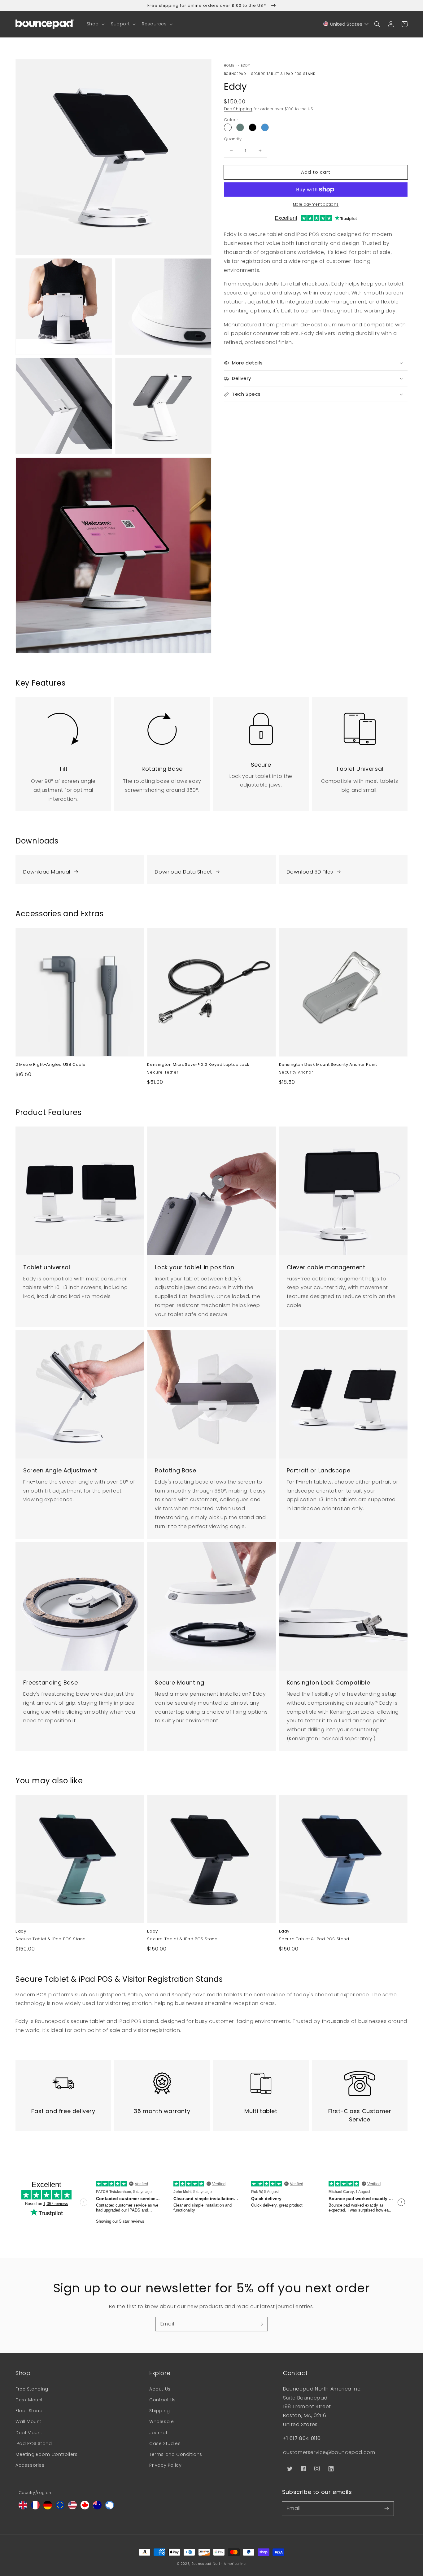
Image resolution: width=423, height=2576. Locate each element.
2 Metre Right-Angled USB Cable (51, 1065)
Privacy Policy (165, 2465)
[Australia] (97, 2508)
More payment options (316, 204)
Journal (158, 2433)
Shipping (160, 2411)
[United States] (72, 2508)
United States (346, 24)
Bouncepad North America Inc (219, 2564)
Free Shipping (238, 109)
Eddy (245, 65)
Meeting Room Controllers (46, 2454)
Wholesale (161, 2421)
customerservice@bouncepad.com (329, 2452)
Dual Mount (29, 2433)
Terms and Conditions (176, 2454)
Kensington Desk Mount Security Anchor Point (328, 1065)
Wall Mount (28, 2421)
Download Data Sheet (183, 872)
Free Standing (32, 2389)
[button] (95, 24)
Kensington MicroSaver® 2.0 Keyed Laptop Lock (198, 1065)
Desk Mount (29, 2400)
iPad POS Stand (34, 2443)
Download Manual (47, 872)
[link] (63, 725)
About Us (160, 2389)
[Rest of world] (110, 2508)
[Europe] (60, 2508)
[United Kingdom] (23, 2508)
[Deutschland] (48, 2508)
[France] (35, 2508)
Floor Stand (29, 2411)
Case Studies (165, 2443)
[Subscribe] (260, 2324)
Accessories (30, 2465)
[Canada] (85, 2508)
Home (229, 65)
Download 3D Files (310, 872)
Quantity (233, 139)
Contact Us (163, 2400)
